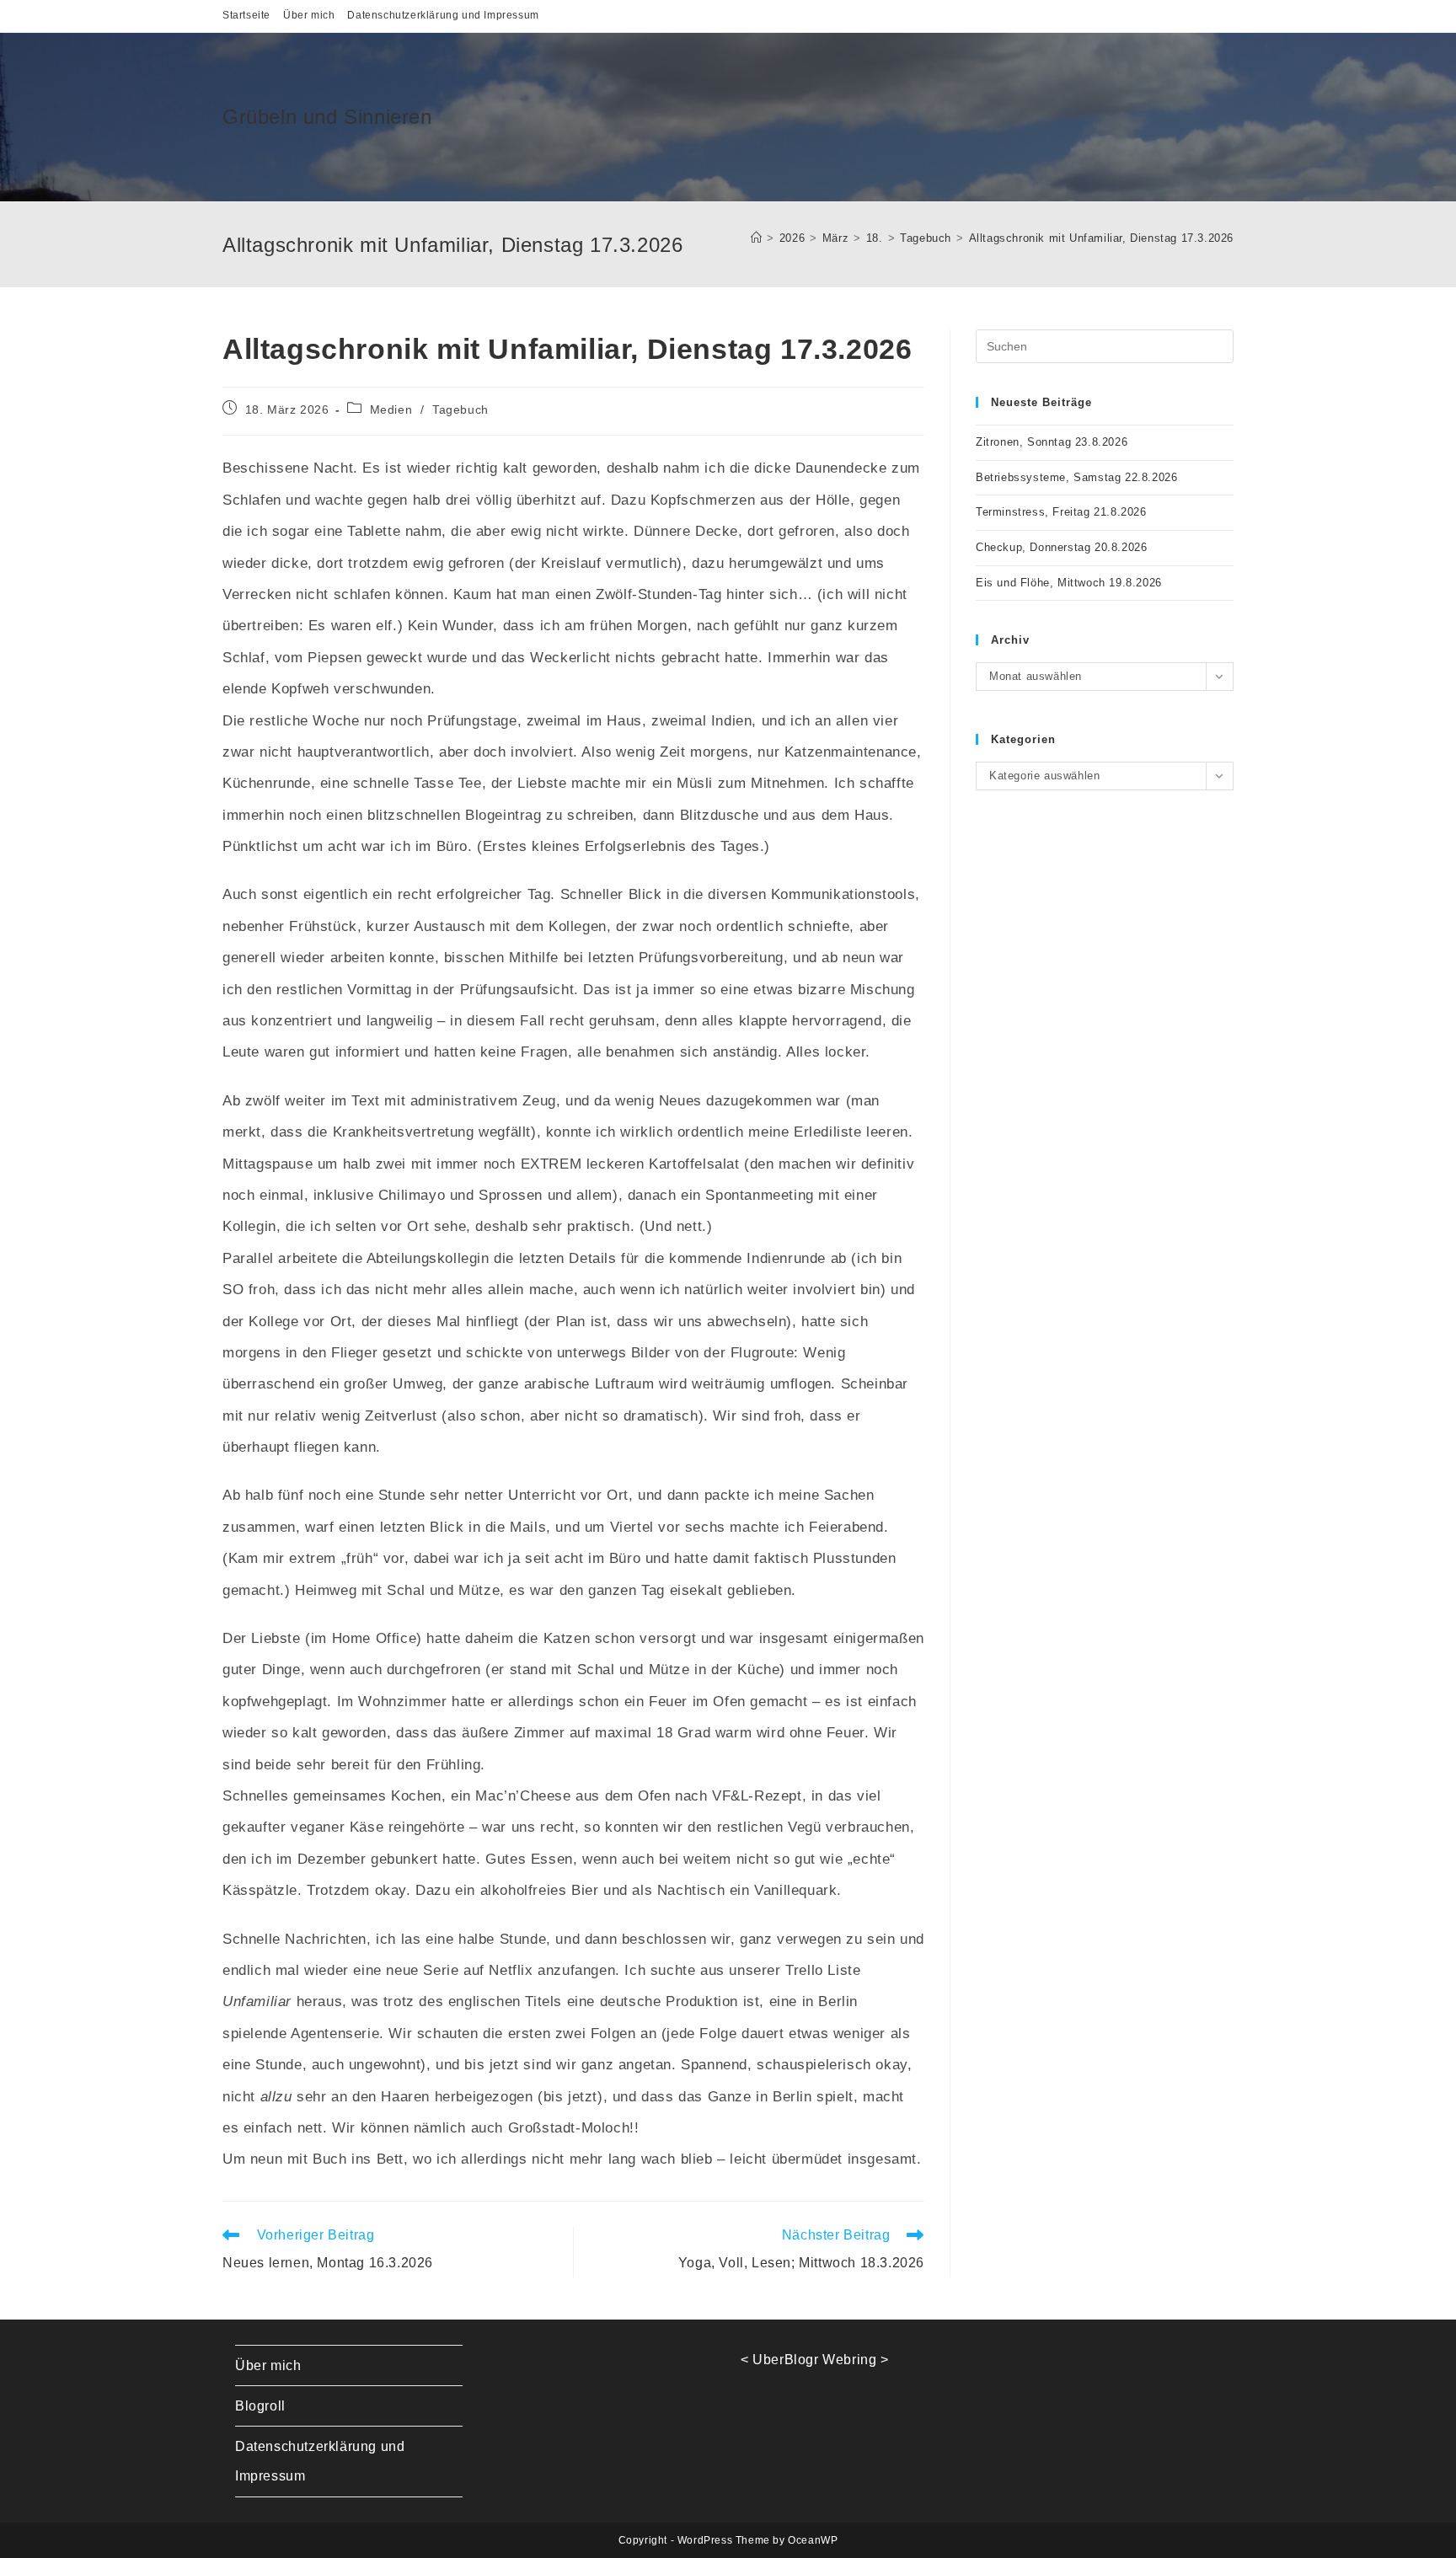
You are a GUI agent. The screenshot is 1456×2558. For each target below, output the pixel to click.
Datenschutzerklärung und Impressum (443, 15)
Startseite (246, 15)
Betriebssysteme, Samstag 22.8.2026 (1076, 477)
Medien (391, 409)
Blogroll (260, 2406)
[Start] (757, 238)
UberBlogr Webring (814, 2360)
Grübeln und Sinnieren (327, 117)
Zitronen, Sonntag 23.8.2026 (1052, 442)
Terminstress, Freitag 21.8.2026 (1061, 512)
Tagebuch (460, 409)
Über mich (309, 15)
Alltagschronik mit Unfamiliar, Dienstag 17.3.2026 (1101, 238)
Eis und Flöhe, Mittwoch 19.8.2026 (1069, 583)
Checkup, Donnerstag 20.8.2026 (1061, 547)
